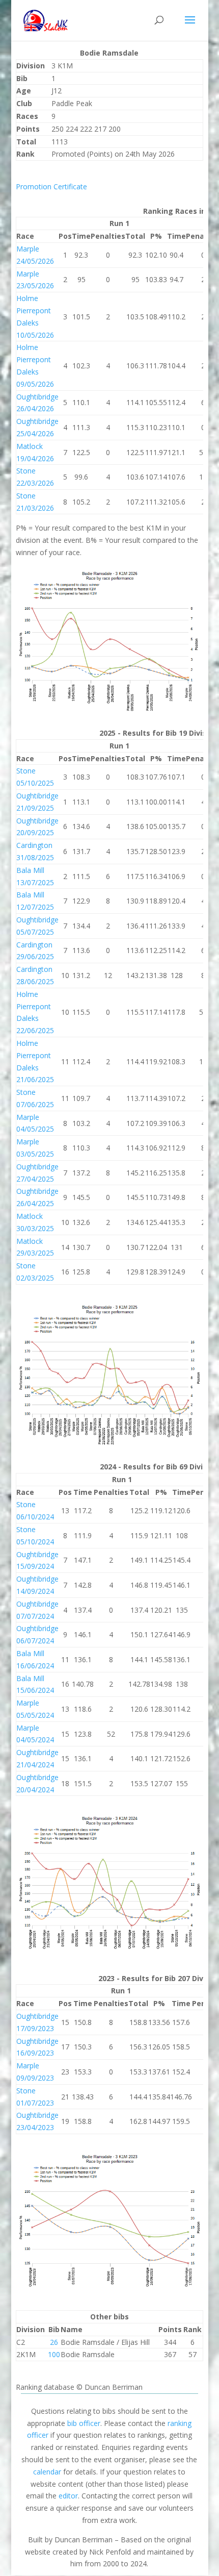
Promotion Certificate (51, 186)
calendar (47, 2472)
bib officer (84, 2423)
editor (68, 2496)
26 (54, 2342)
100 (54, 2354)
